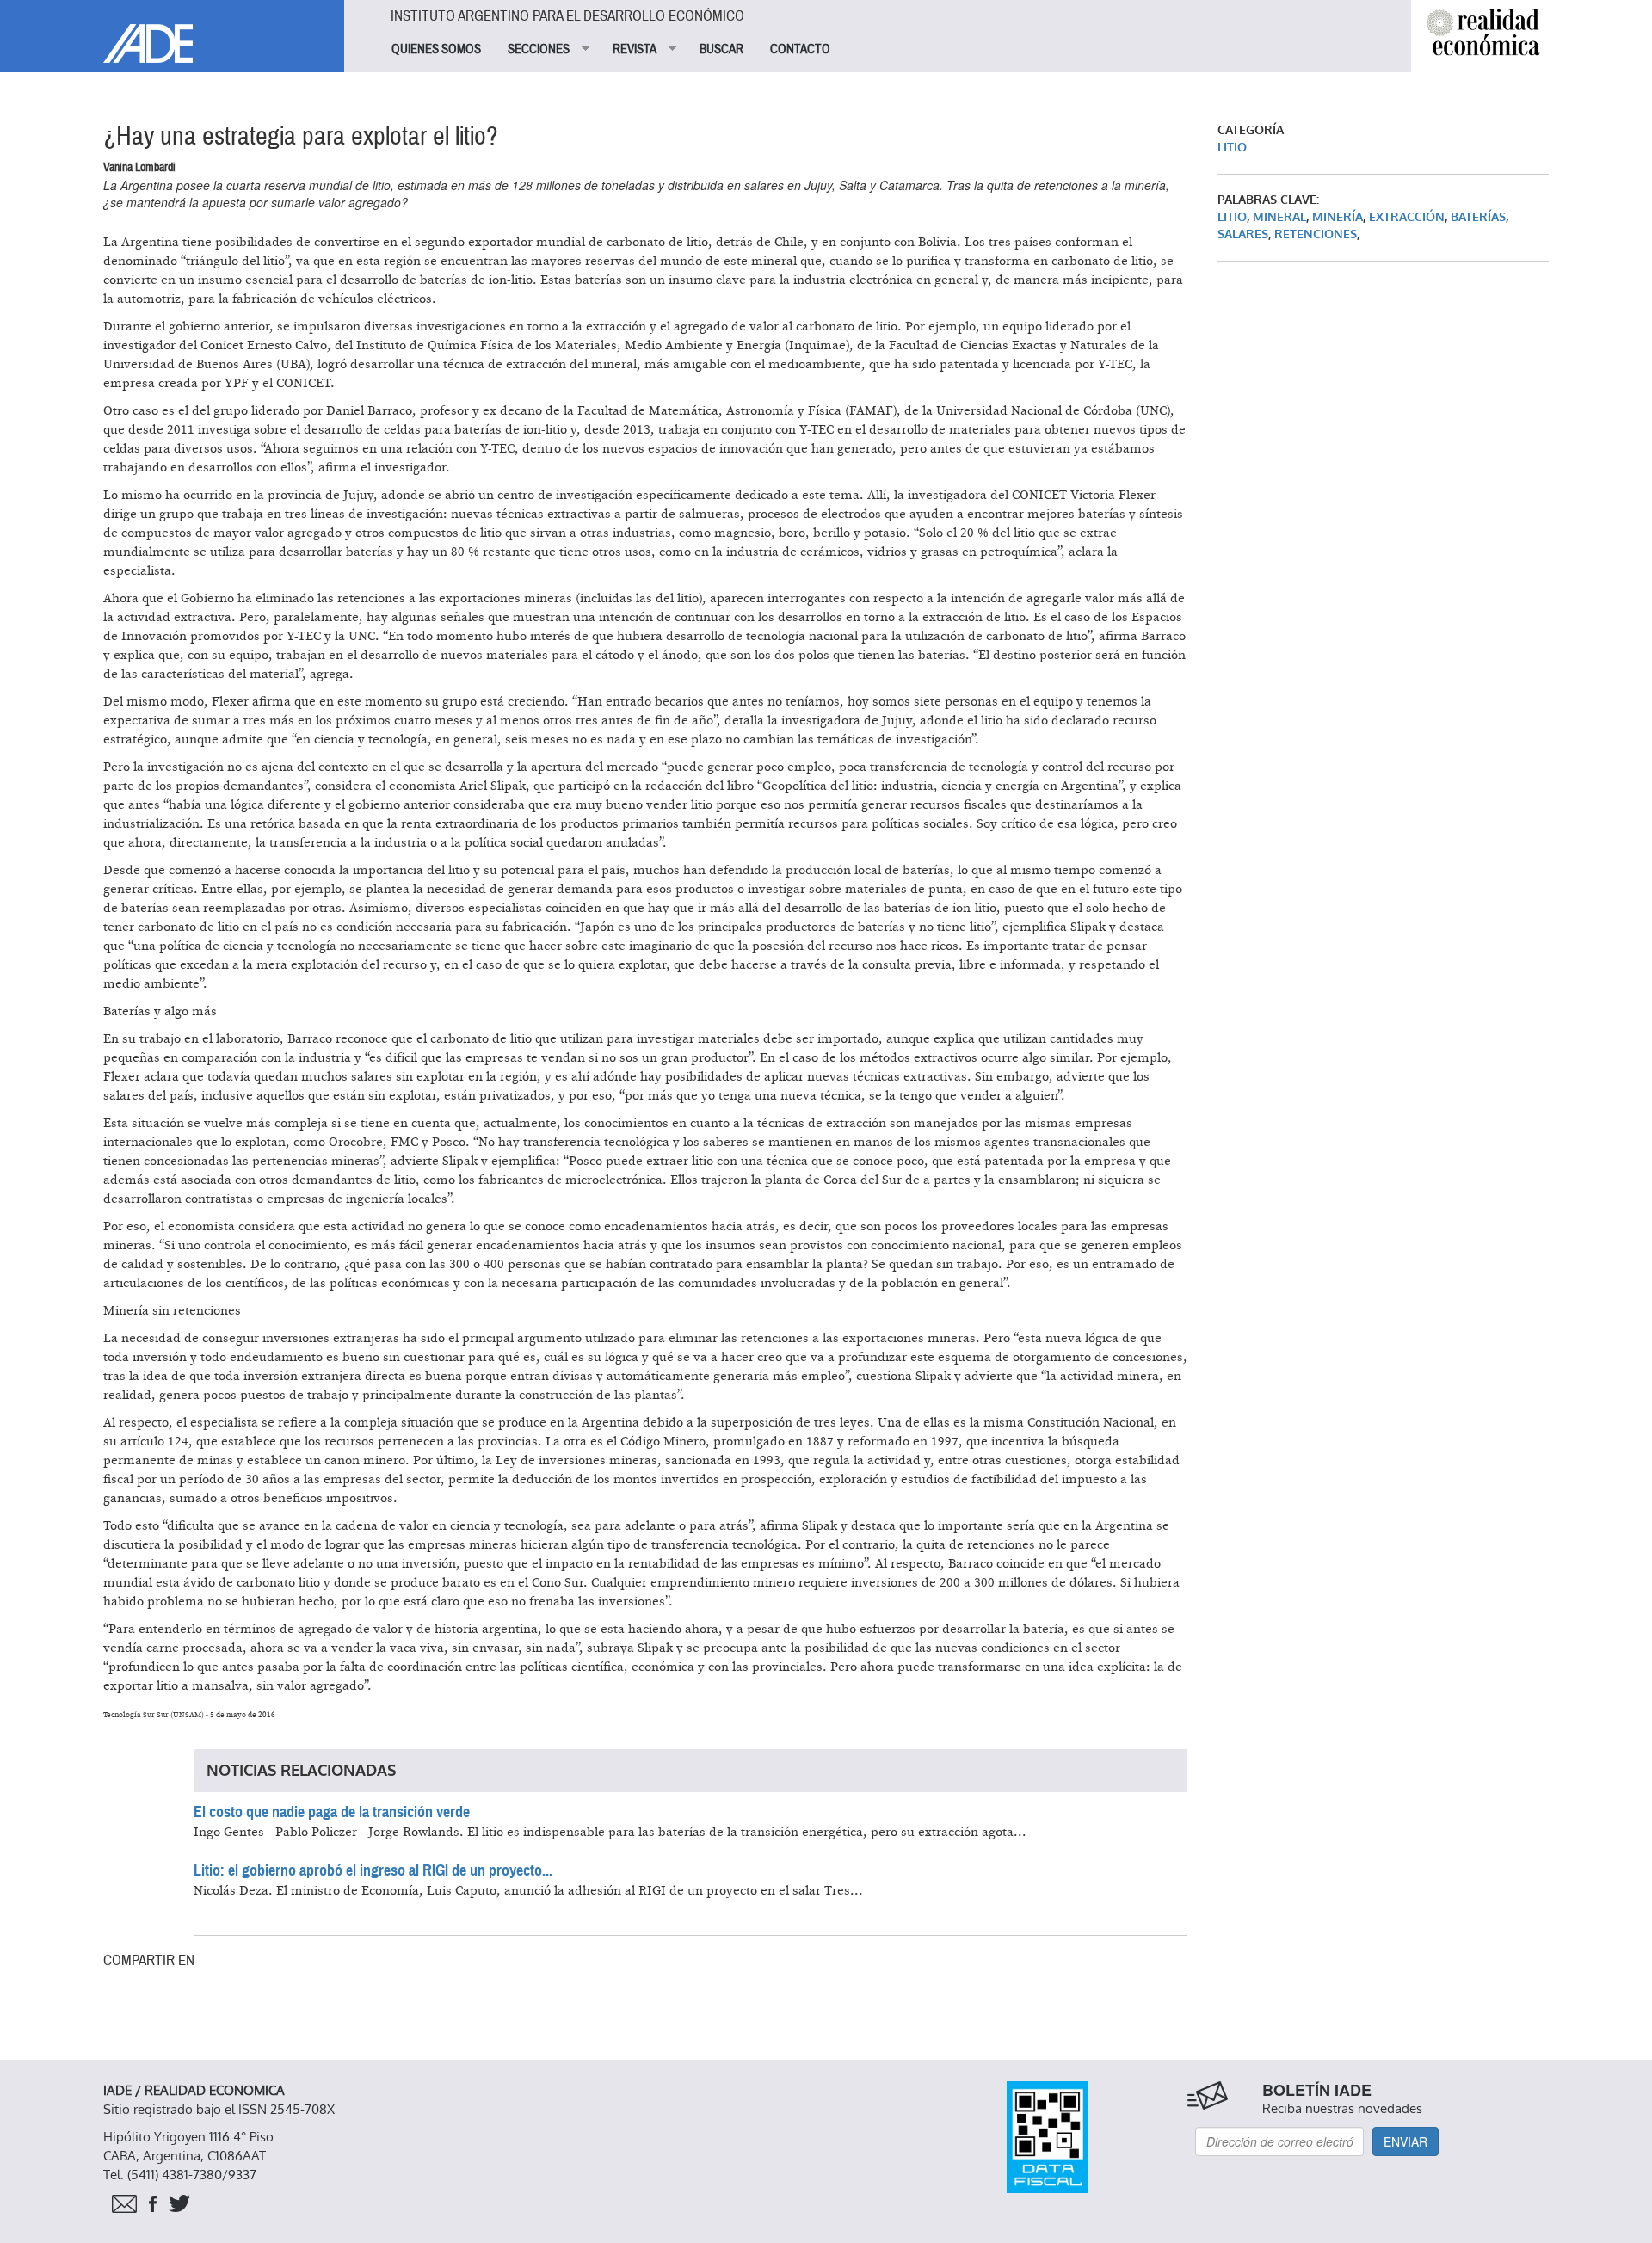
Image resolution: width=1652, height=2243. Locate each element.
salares (1243, 234)
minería (1338, 217)
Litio (1232, 148)
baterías (1478, 217)
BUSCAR (721, 49)
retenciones (1316, 234)
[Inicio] (172, 31)
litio (1232, 217)
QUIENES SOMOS (436, 49)
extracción (1407, 217)
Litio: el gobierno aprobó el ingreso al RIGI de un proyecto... (373, 1870)
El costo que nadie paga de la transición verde (332, 1812)
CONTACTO (800, 49)
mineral (1279, 217)
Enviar (1405, 2141)
